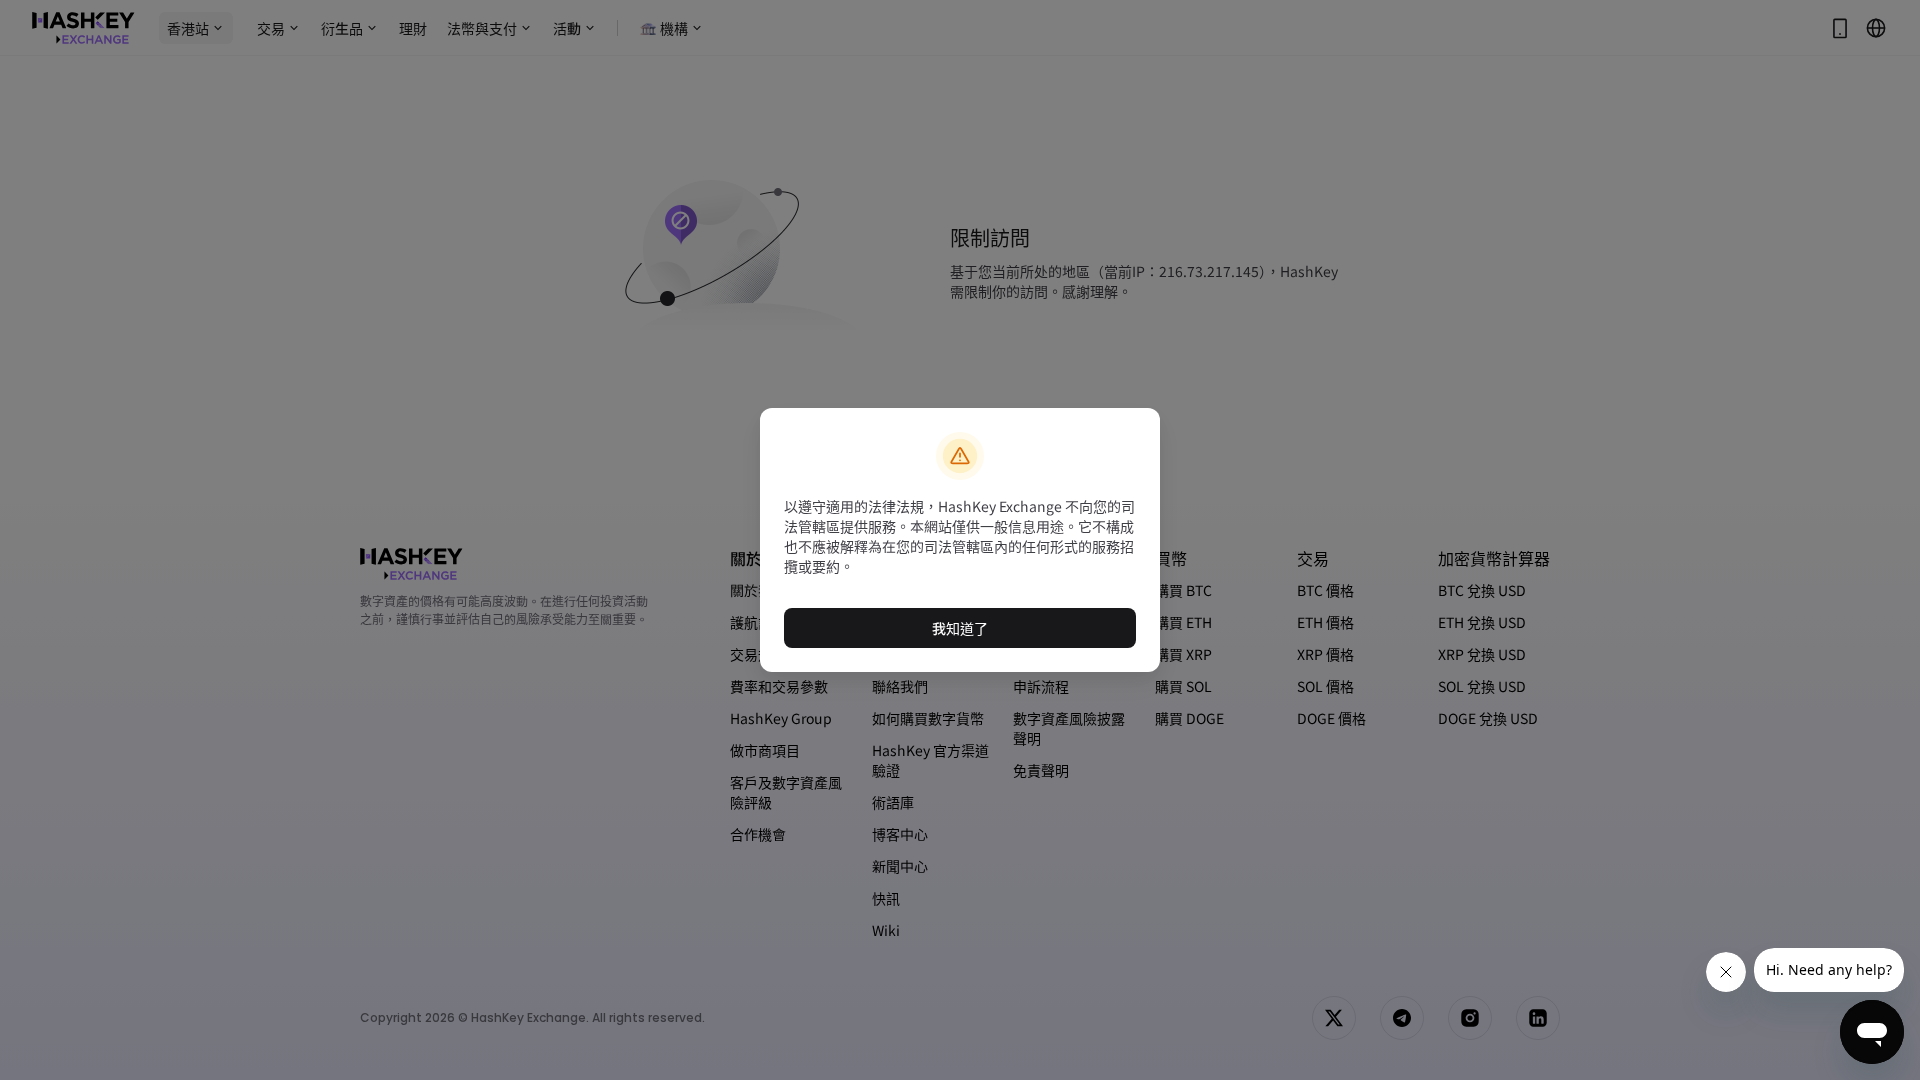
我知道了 (960, 628)
